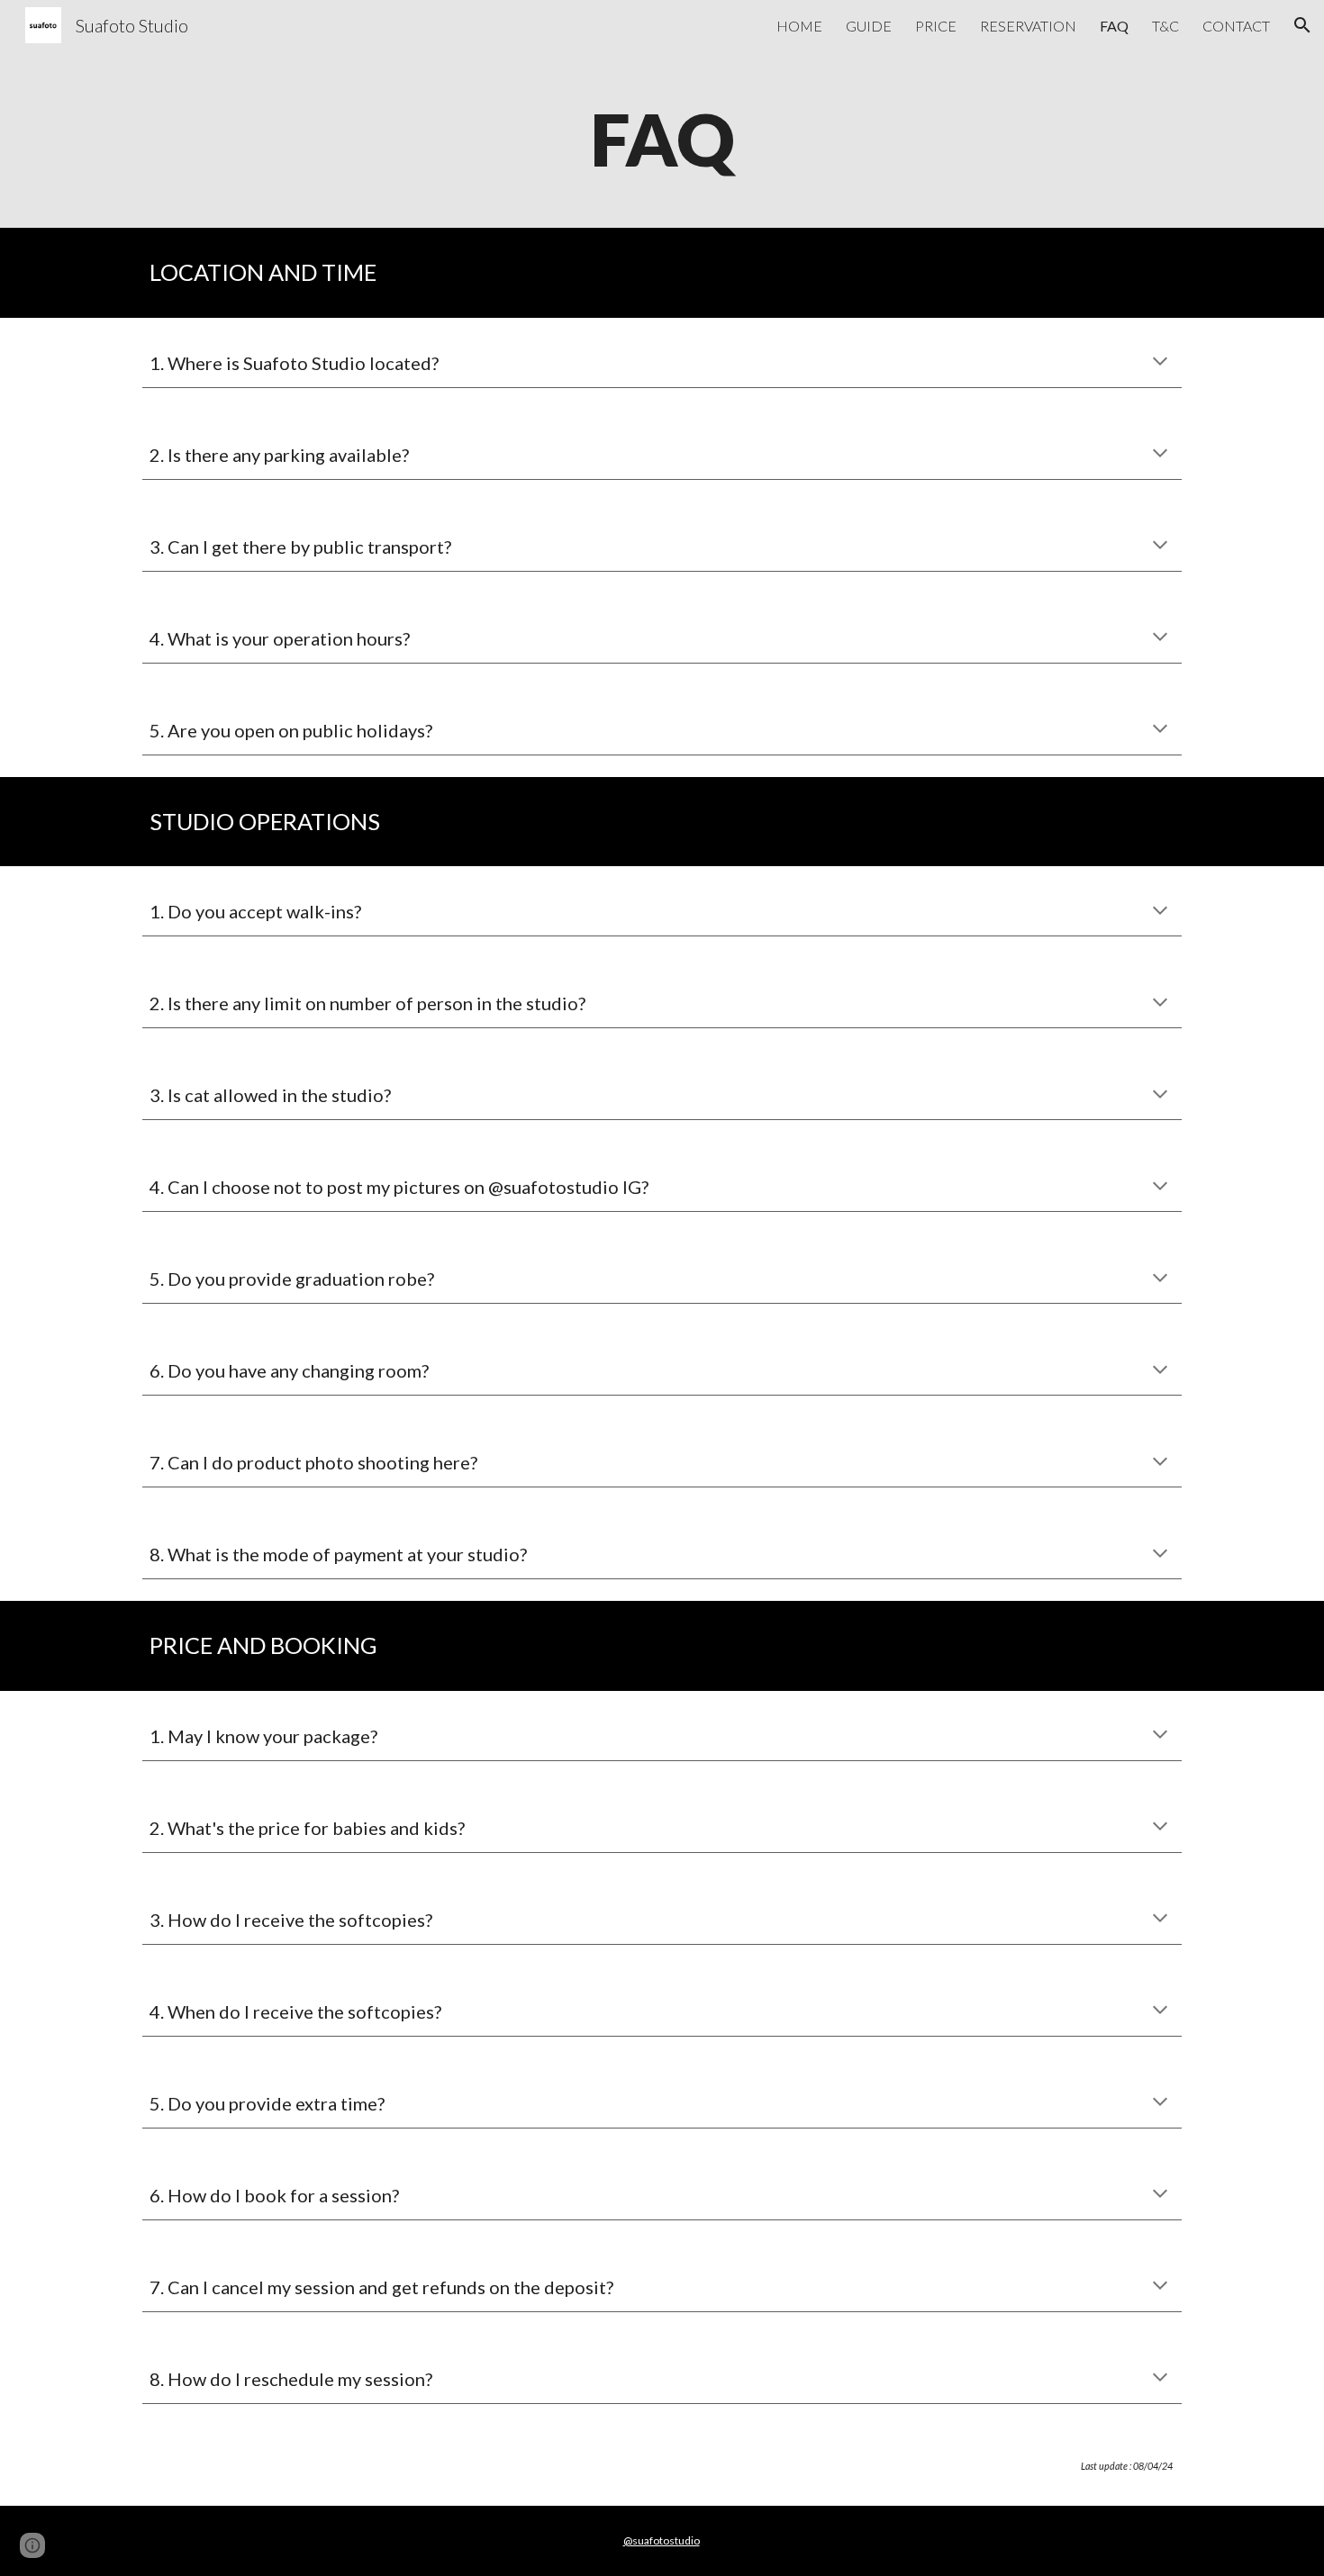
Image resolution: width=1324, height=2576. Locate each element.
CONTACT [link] (1236, 26)
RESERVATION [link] (1028, 26)
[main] (662, 139)
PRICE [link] (936, 26)
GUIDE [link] (869, 26)
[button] (1302, 25)
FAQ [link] (1114, 26)
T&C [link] (1165, 26)
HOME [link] (799, 26)
